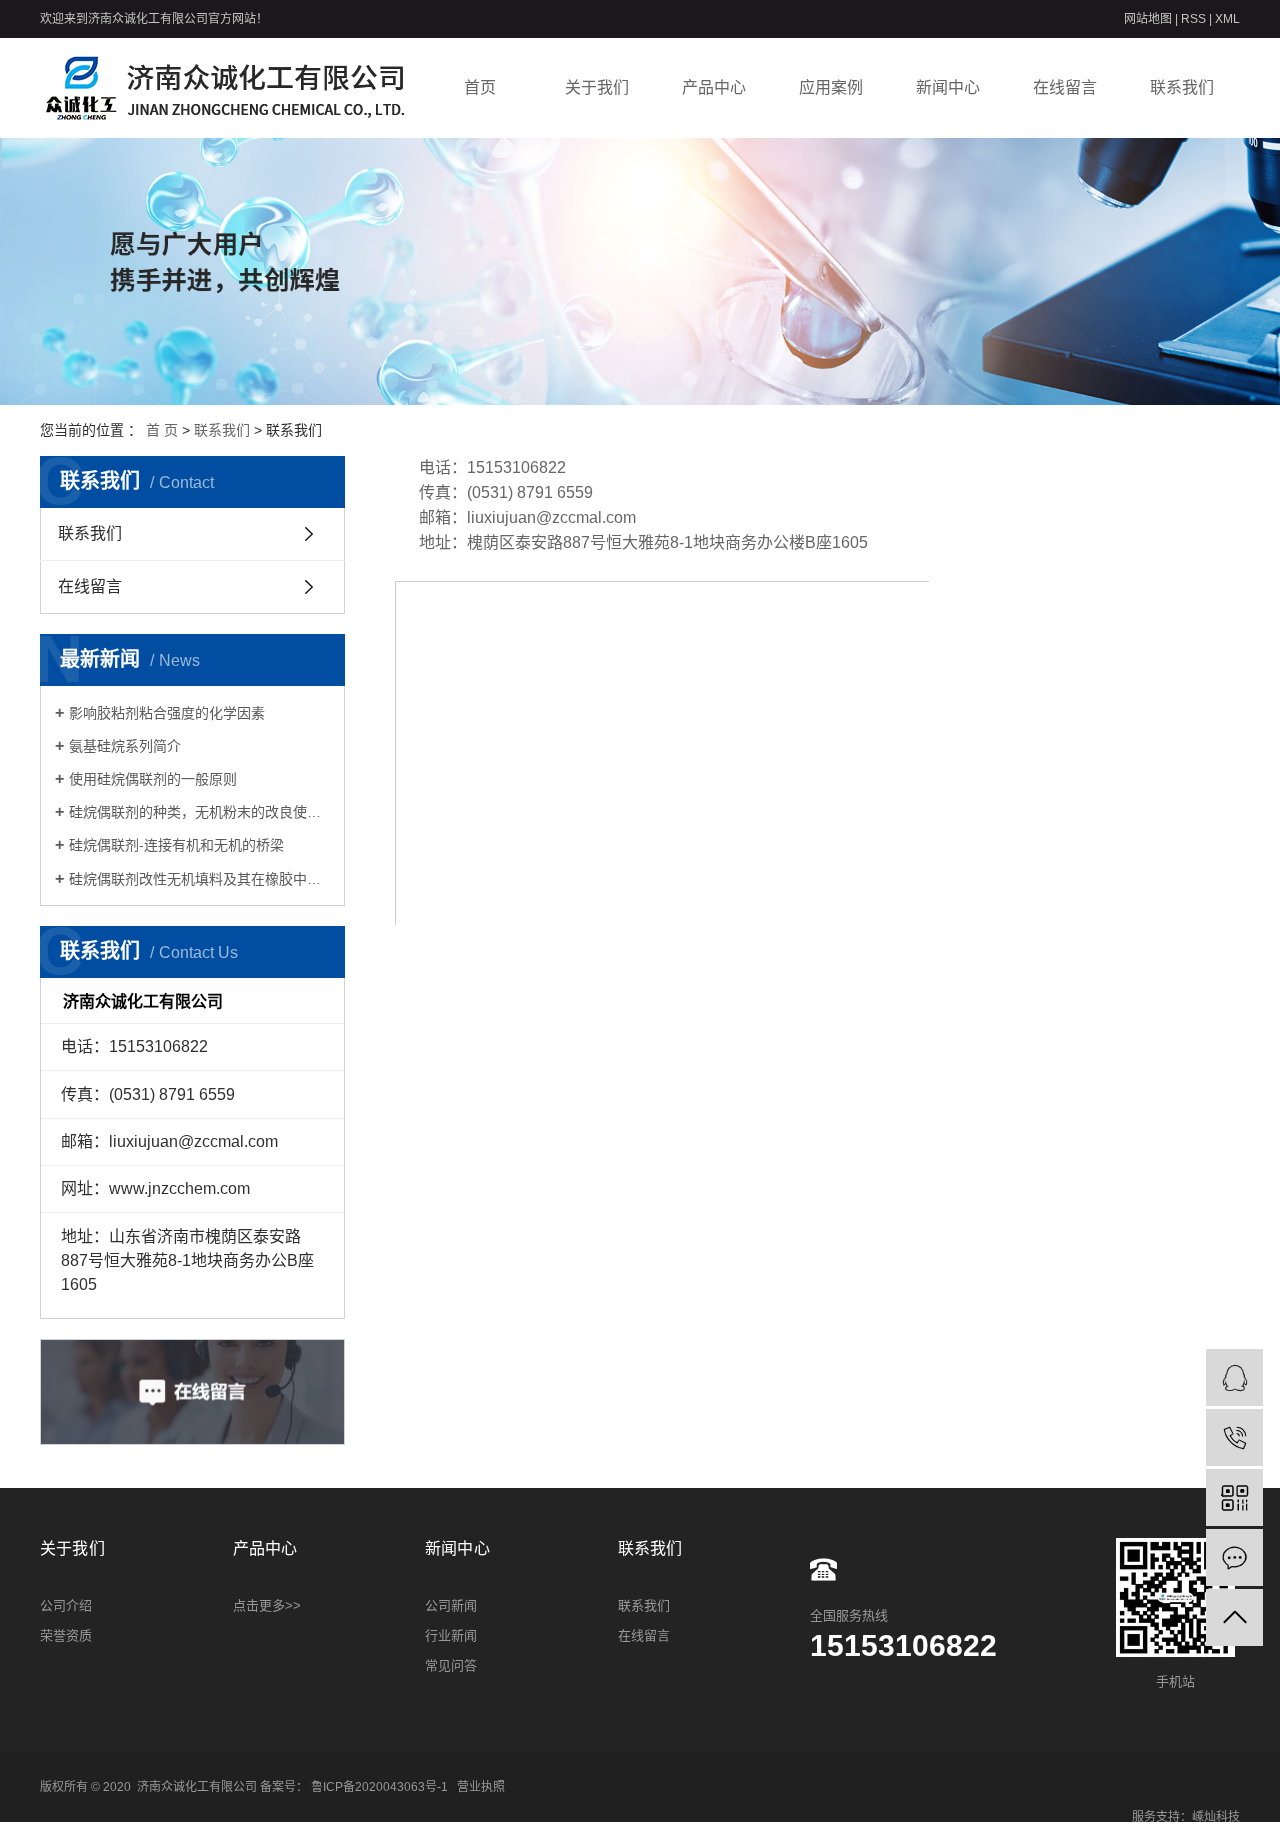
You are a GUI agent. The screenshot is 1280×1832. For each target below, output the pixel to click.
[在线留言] (1234, 1557)
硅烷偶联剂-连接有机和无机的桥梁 (176, 845)
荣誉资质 (66, 1635)
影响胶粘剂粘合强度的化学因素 (167, 713)
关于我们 (597, 87)
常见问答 (451, 1665)
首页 (480, 87)
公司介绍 (66, 1605)
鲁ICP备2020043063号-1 (379, 1787)
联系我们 (1182, 87)
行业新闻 (451, 1635)
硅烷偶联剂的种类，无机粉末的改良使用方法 (199, 812)
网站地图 (1149, 19)
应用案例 (831, 87)
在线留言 (1065, 87)
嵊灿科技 (1216, 1817)
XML (1227, 19)
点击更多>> (267, 1605)
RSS (1193, 19)
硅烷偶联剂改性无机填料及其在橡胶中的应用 (199, 879)
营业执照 (481, 1787)
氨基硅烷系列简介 (125, 746)
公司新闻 (451, 1605)
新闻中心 (948, 87)
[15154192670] (1234, 1437)
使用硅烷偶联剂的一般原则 (153, 779)
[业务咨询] (1234, 1377)
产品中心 (714, 87)
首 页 (162, 430)
